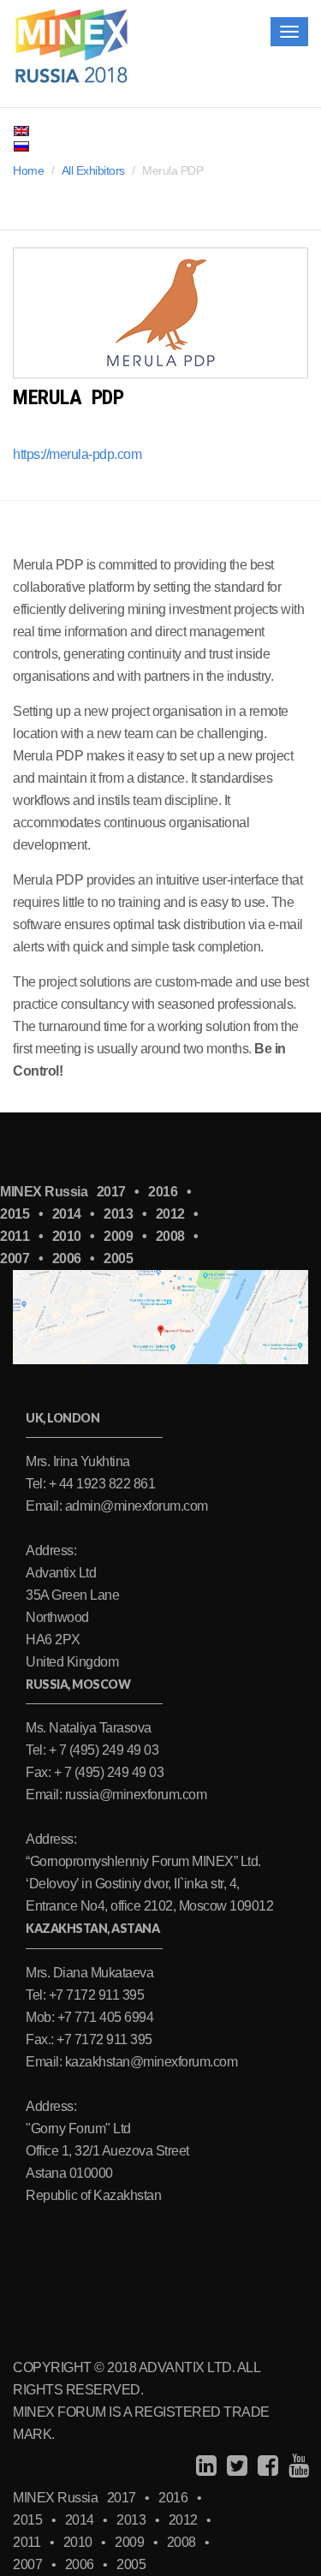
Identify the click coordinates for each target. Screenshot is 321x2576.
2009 (118, 1236)
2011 (15, 1236)
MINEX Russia (44, 1192)
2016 (163, 1192)
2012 (170, 1214)
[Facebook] (266, 2466)
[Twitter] (235, 2466)
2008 (170, 1236)
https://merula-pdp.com (77, 454)
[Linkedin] (204, 2466)
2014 (67, 1214)
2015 (15, 1214)
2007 (15, 1258)
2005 (118, 1258)
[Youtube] (297, 2466)
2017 (111, 1192)
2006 (67, 1258)
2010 (67, 1236)
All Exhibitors (93, 170)
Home (28, 170)
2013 (118, 1214)
